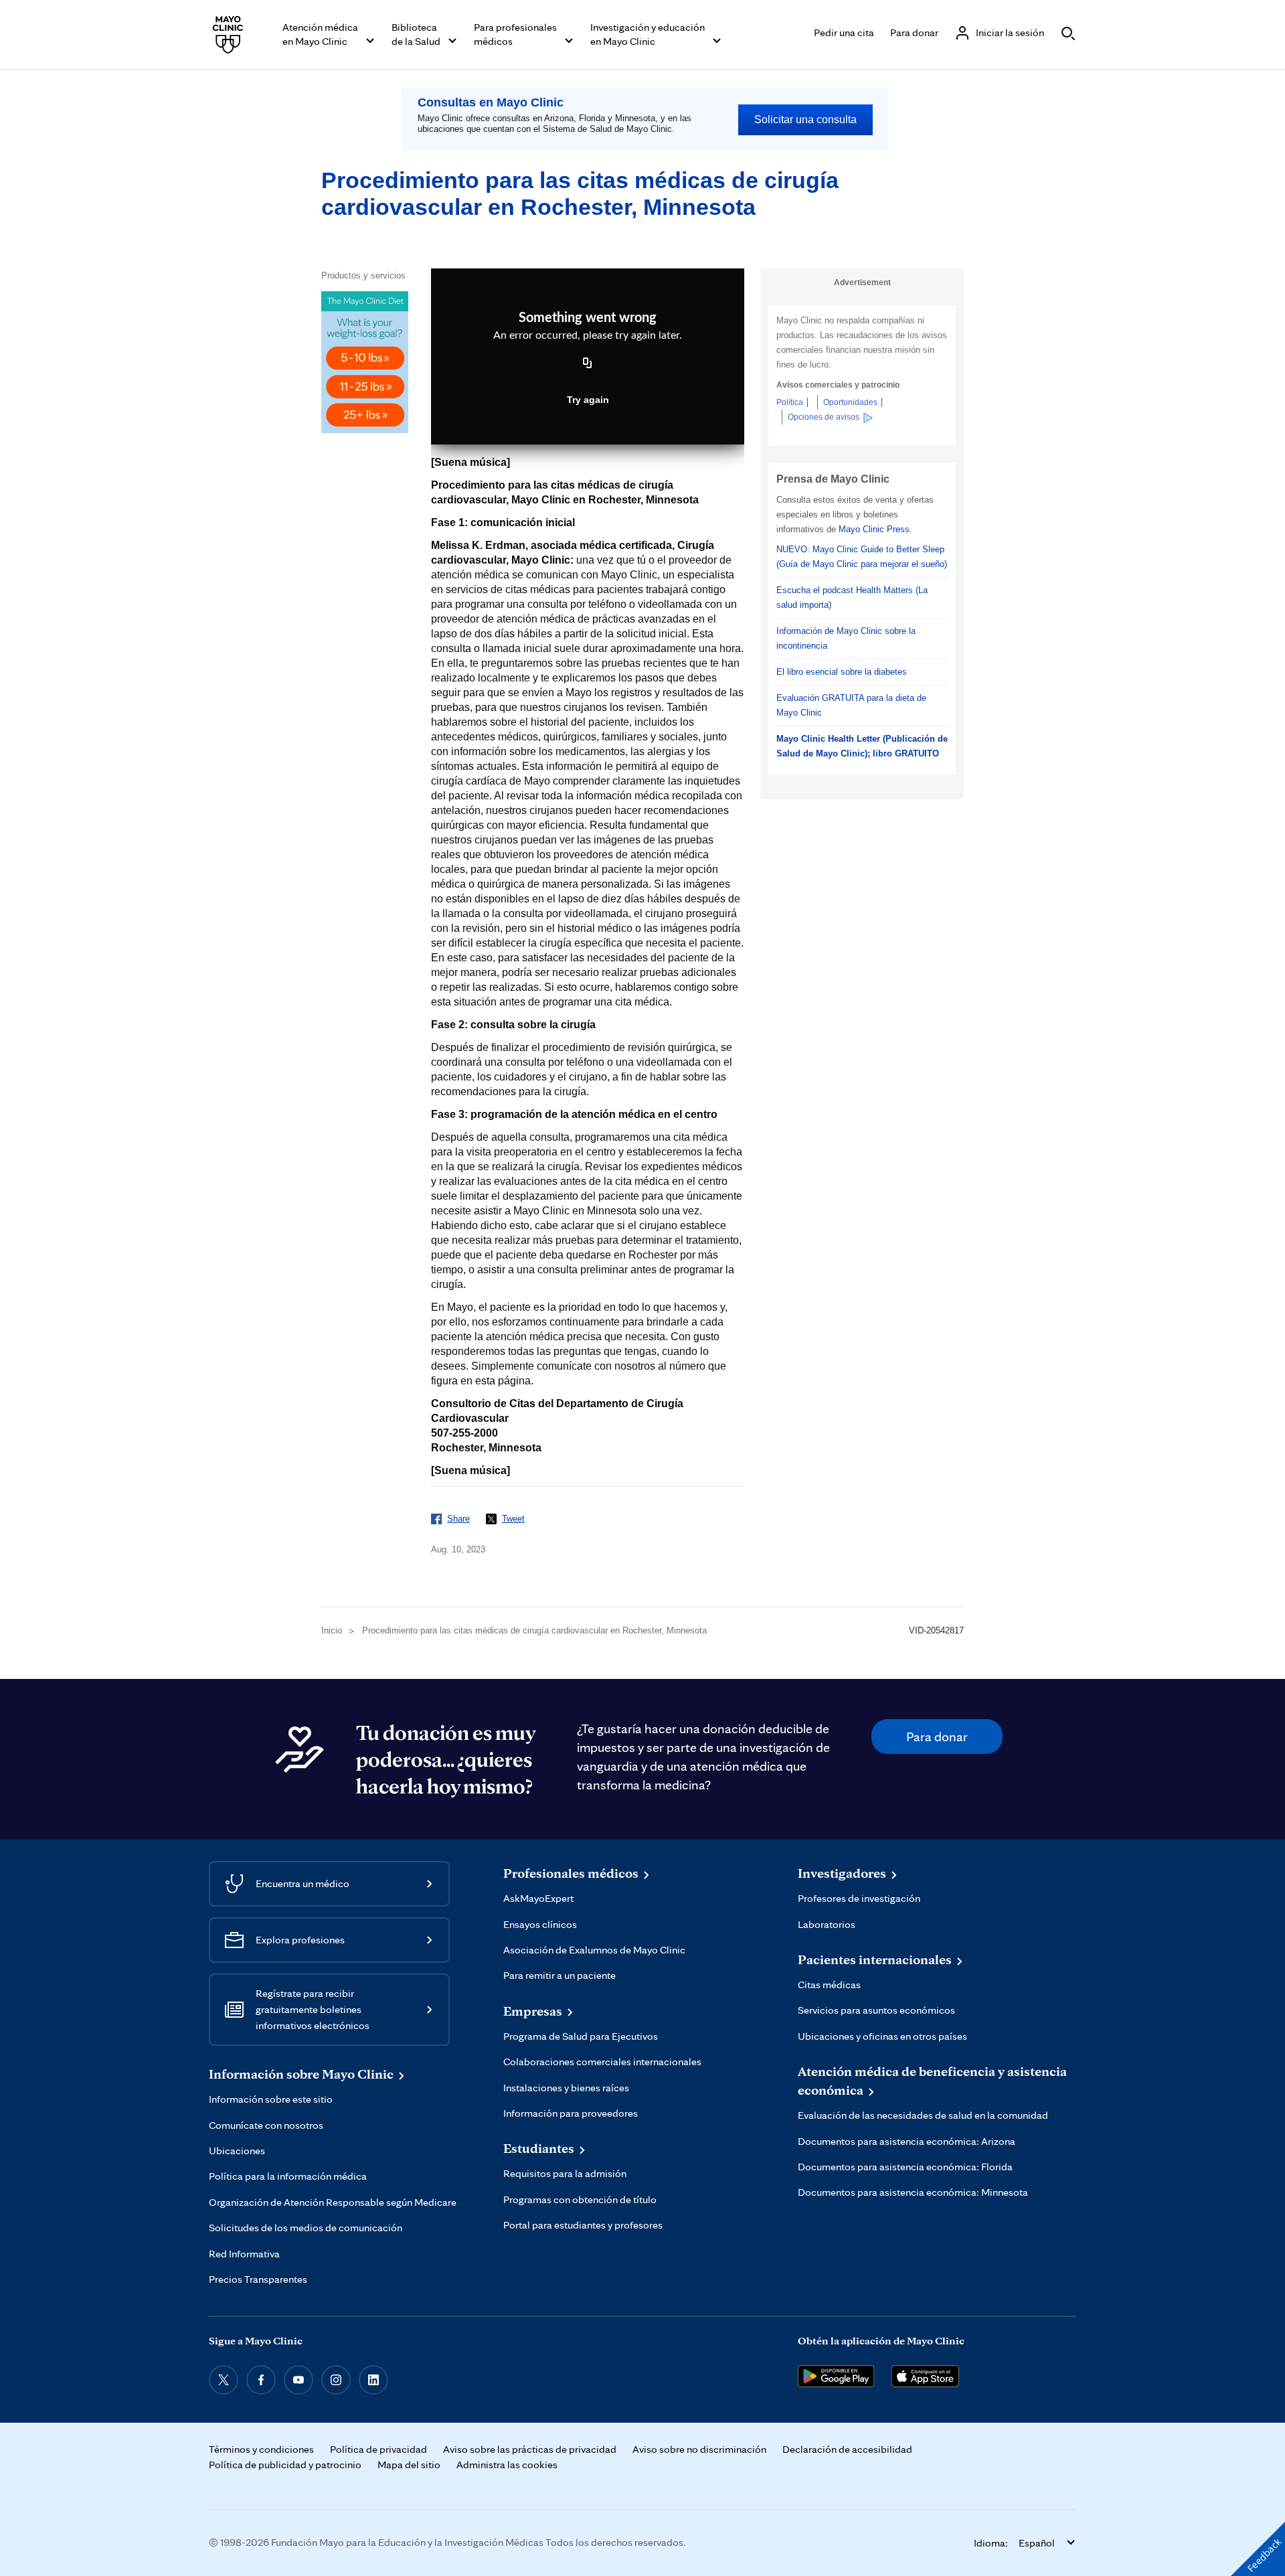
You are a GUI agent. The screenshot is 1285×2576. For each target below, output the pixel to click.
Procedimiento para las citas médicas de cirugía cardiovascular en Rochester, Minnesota (534, 1630)
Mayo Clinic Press (874, 529)
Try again (588, 400)
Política (790, 402)
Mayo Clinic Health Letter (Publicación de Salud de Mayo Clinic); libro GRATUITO (862, 746)
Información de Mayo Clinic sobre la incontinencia (846, 638)
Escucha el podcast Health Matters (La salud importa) (852, 597)
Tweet (513, 1519)
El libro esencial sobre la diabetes (842, 672)
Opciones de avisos (824, 417)
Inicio (332, 1630)
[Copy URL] (588, 364)
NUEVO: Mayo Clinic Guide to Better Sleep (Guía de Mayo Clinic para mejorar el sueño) (862, 557)
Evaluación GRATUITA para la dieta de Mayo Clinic (851, 705)
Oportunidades (850, 402)
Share (458, 1519)
